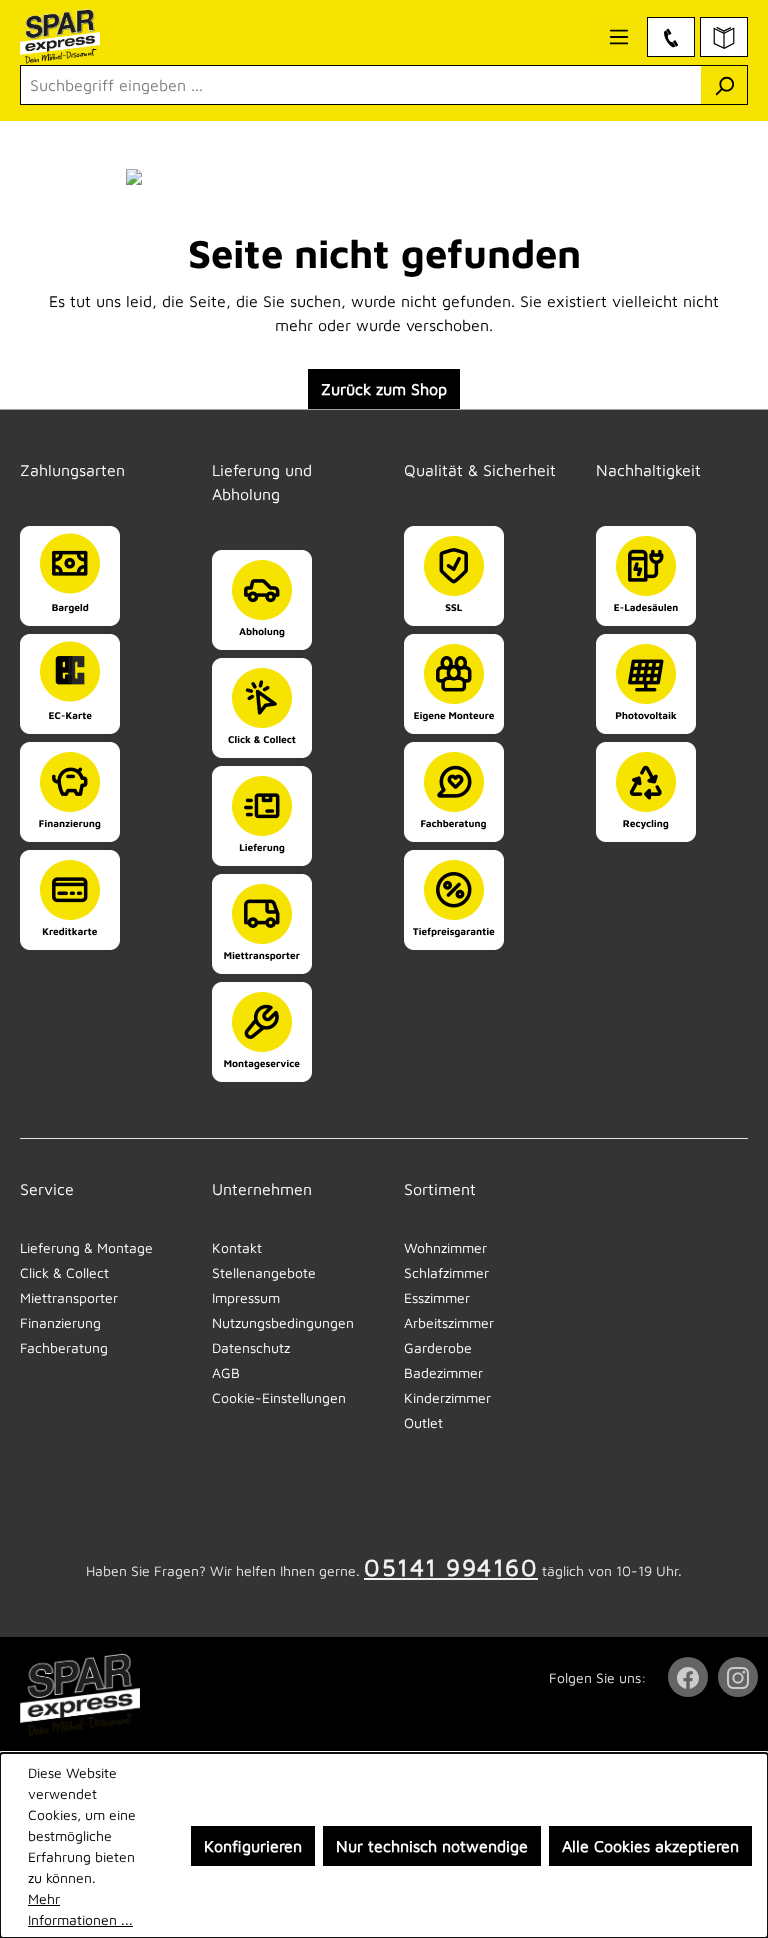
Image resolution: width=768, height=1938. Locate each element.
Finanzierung (60, 1322)
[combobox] (361, 85)
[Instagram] (740, 1677)
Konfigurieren (253, 1846)
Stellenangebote (264, 1272)
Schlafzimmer (446, 1272)
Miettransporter (69, 1297)
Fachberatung (64, 1347)
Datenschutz (251, 1347)
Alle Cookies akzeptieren (650, 1846)
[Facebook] (690, 1677)
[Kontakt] (671, 37)
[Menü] (619, 36)
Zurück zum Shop (384, 389)
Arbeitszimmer (449, 1322)
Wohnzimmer (445, 1247)
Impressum (246, 1297)
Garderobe (438, 1347)
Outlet (423, 1422)
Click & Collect (64, 1272)
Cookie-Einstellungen (279, 1397)
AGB (226, 1372)
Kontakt (237, 1247)
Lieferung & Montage (86, 1247)
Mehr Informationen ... (80, 1909)
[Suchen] (724, 85)
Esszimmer (437, 1297)
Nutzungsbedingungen (283, 1322)
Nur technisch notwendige (432, 1846)
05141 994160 (451, 1567)
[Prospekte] (724, 37)
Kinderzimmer (447, 1397)
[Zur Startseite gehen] (96, 36)
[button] (96, 450)
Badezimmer (443, 1372)
